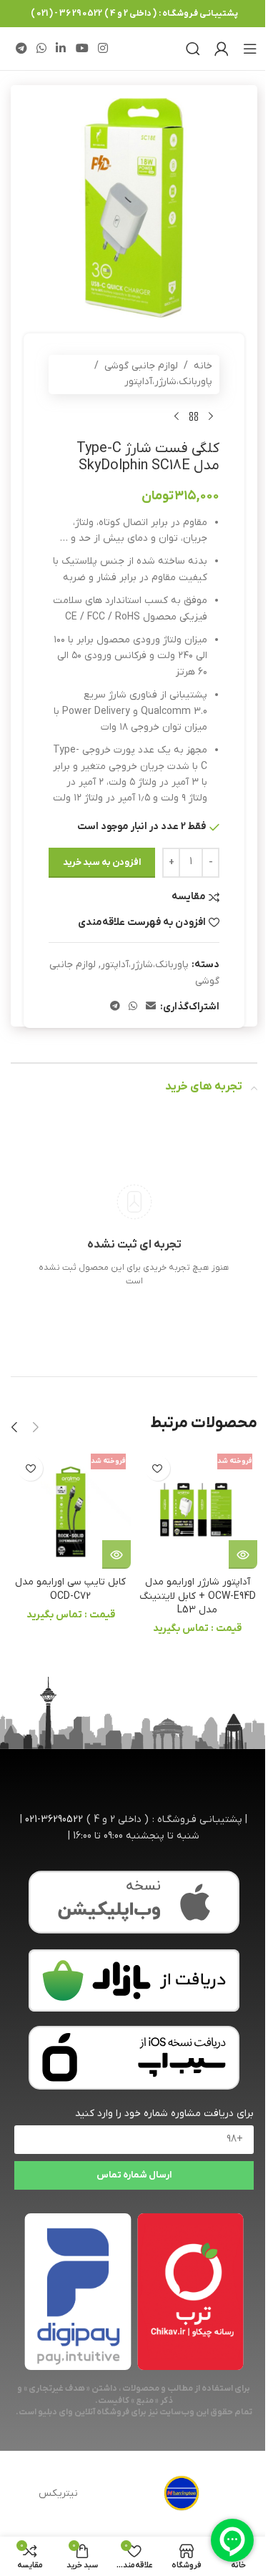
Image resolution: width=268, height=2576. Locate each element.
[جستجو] (193, 49)
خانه (203, 366)
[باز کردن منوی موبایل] (250, 49)
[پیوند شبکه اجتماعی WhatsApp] (41, 49)
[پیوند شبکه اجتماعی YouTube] (82, 49)
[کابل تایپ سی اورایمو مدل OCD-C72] (71, 1509)
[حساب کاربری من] (222, 49)
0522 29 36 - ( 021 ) (66, 14)
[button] (36, 1427)
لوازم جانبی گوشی (141, 366)
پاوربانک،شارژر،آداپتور (168, 382)
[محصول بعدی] (177, 417)
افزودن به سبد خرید (102, 862)
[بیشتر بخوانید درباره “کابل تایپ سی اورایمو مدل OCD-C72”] (116, 1554)
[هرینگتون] (182, 2494)
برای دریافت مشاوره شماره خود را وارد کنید (164, 2114)
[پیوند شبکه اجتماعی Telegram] (21, 49)
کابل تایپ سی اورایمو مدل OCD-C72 (70, 1589)
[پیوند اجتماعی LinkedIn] (61, 49)
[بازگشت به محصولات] (194, 417)
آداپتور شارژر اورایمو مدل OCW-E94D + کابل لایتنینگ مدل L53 (198, 1596)
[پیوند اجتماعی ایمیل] (151, 1007)
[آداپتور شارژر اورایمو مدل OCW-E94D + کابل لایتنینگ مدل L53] (198, 1509)
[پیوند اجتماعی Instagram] (103, 49)
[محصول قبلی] (211, 417)
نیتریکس (58, 2493)
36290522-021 (54, 1820)
